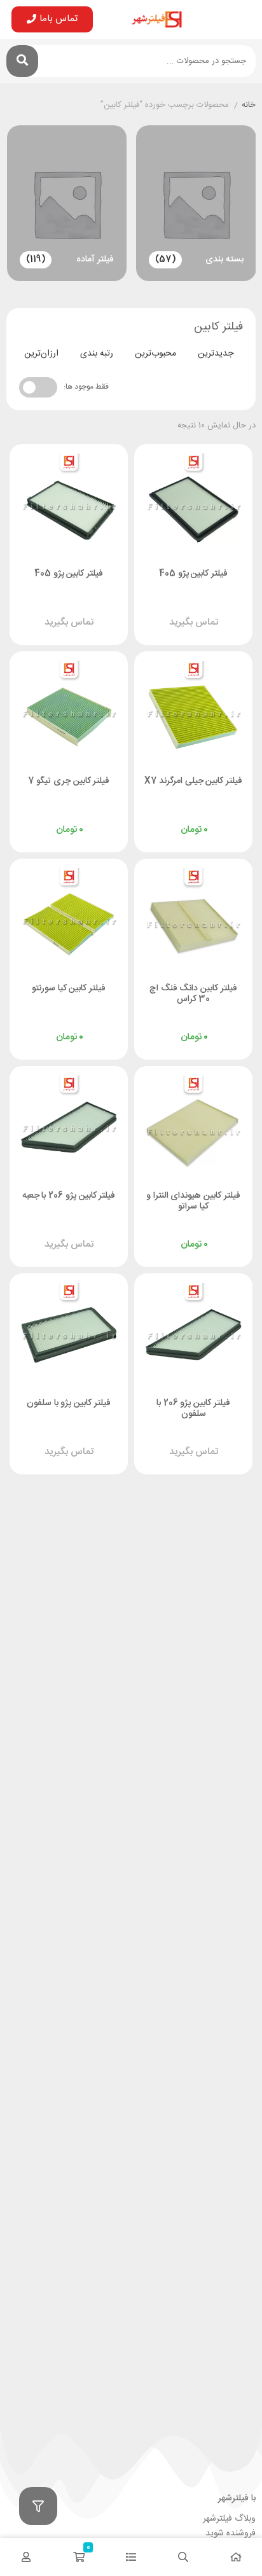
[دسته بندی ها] (131, 2557)
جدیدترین (216, 354)
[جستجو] (22, 61)
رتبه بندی (97, 354)
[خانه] (236, 2557)
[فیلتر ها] (38, 2506)
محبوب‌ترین (155, 354)
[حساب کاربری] (26, 2557)
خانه (249, 106)
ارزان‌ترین (41, 354)
